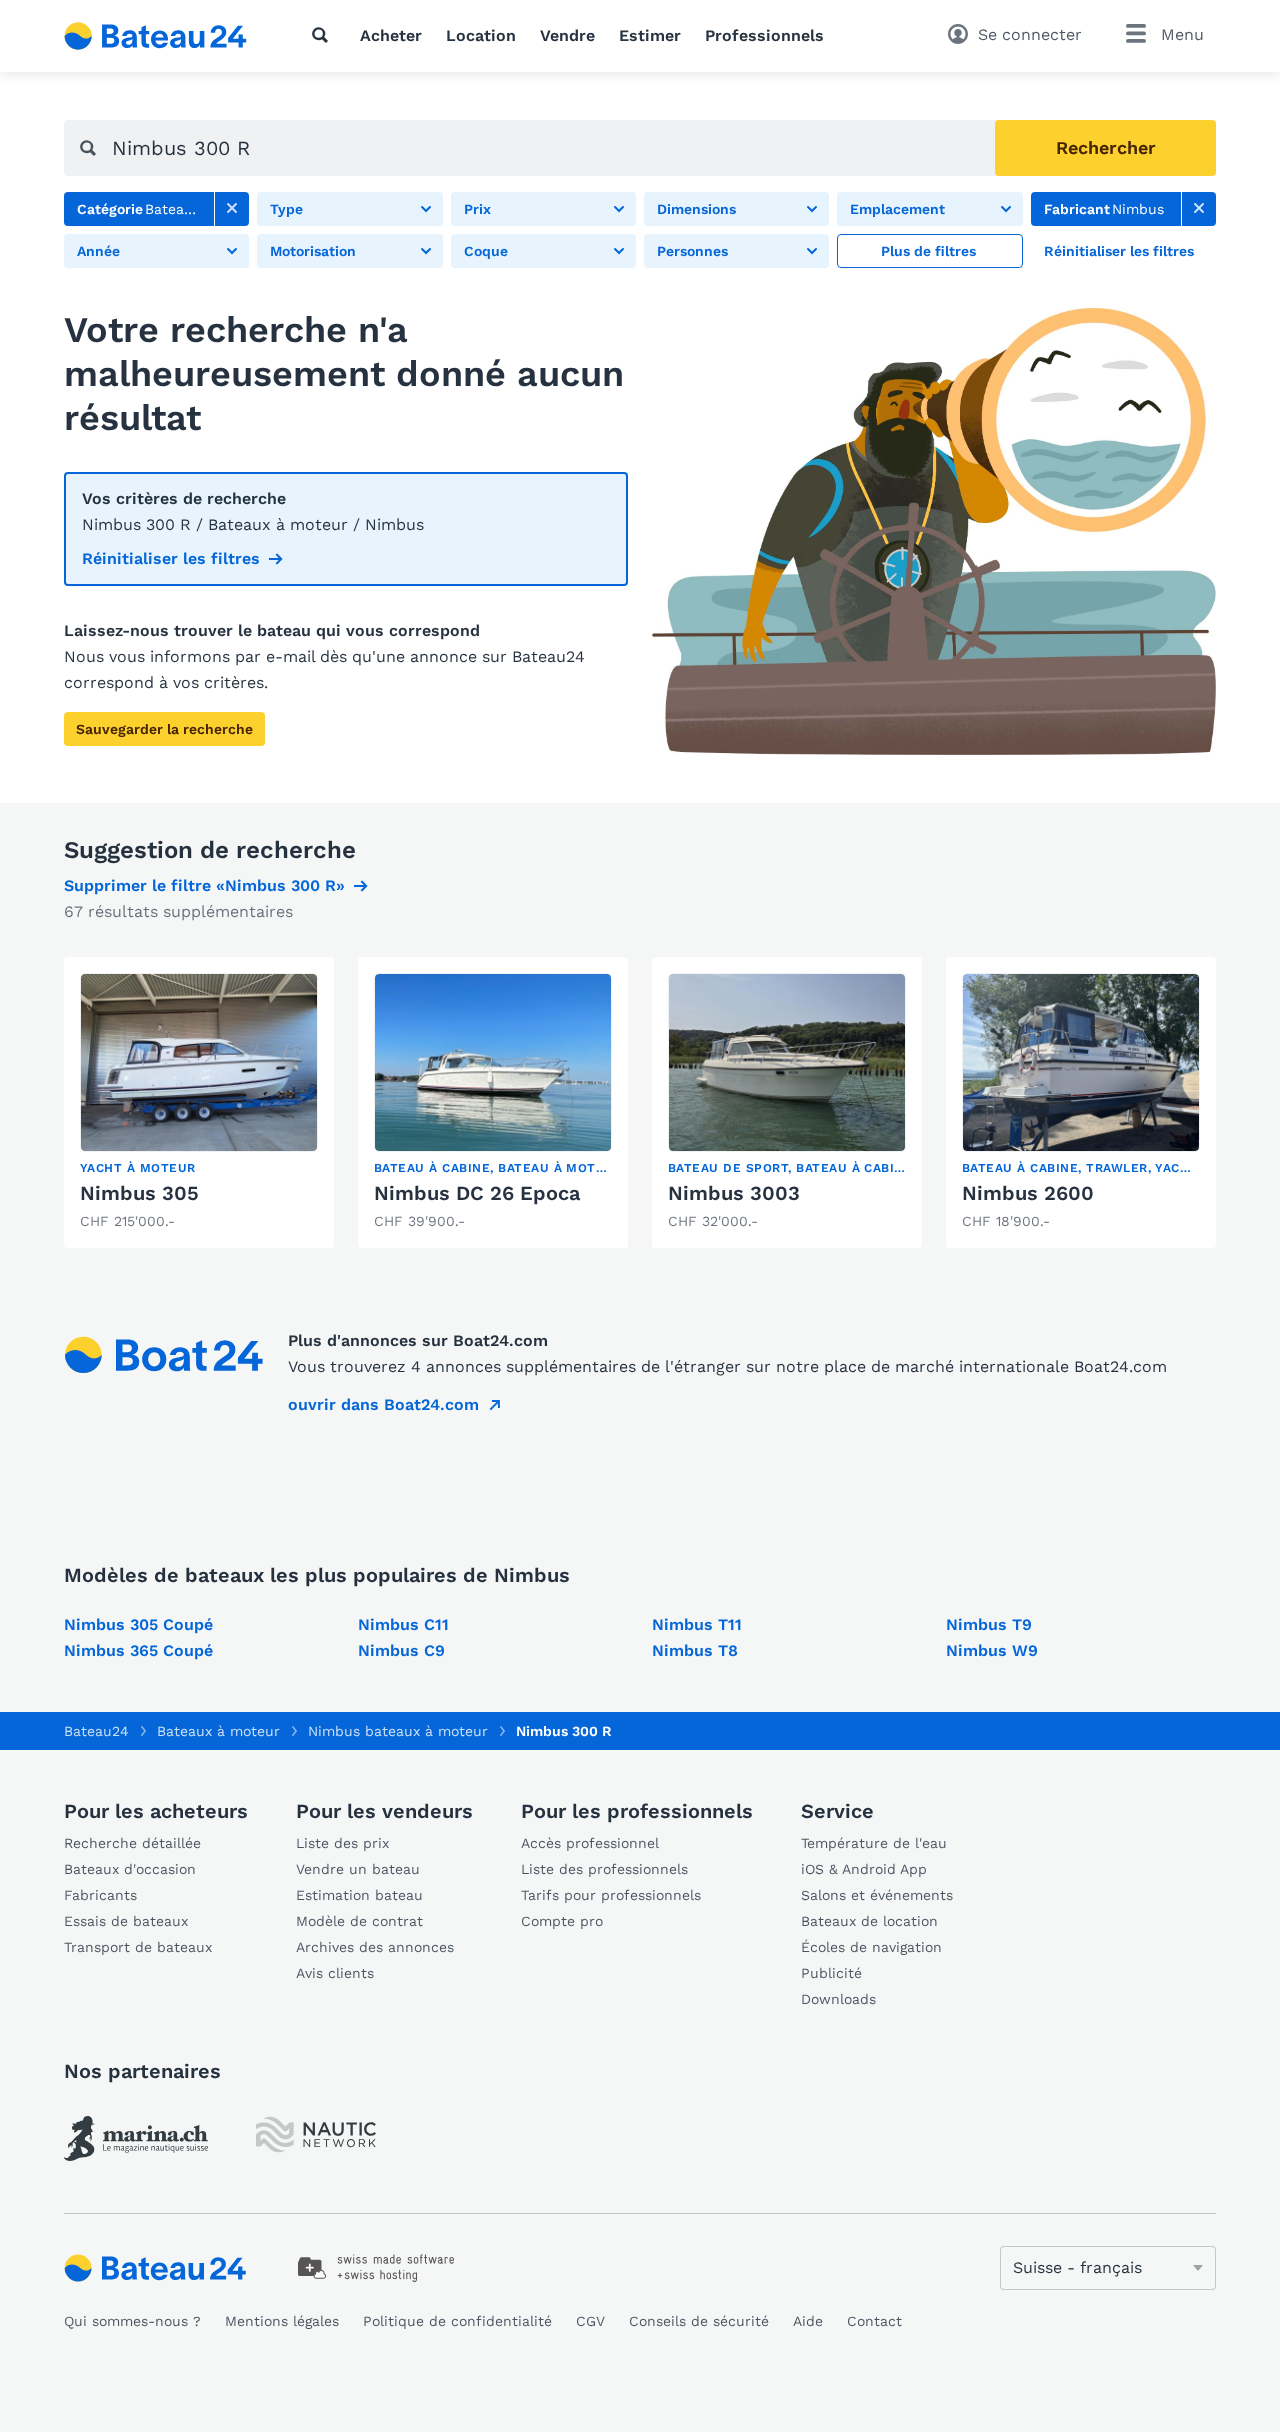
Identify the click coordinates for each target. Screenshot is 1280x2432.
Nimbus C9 (401, 1650)
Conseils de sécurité (699, 2321)
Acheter (391, 35)
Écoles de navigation (871, 1947)
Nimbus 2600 (1028, 1193)
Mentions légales (282, 2321)
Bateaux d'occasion (130, 1869)
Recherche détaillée (132, 1843)
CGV (590, 2321)
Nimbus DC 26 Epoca (477, 1193)
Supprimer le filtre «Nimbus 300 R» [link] (204, 885)
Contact (874, 2321)
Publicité (831, 1973)
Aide (808, 2321)
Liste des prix (342, 1843)
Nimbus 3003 (734, 1193)
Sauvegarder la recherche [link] (164, 729)
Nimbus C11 (403, 1624)
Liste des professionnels (604, 1869)
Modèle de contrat (359, 1921)
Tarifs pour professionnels (611, 1895)
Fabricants (100, 1895)
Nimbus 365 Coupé (138, 1650)
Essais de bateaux (126, 1921)
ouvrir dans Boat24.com (383, 1404)
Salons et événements (877, 1895)
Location (481, 35)
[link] (232, 209)
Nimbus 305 (139, 1193)
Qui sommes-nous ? (132, 2321)
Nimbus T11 (697, 1624)
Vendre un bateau (358, 1869)
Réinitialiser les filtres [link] (171, 558)
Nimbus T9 (989, 1624)
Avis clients (335, 1973)
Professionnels (764, 35)
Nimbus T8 (695, 1650)
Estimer (650, 35)
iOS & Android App (864, 1869)
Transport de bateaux (138, 1947)
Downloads (838, 1999)
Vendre (567, 35)
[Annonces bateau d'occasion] (156, 36)
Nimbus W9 (992, 1650)
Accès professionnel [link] (590, 1843)
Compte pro (562, 1921)
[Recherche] (324, 35)
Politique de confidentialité (457, 2321)
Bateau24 (96, 1731)
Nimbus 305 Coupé (138, 1624)
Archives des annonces (375, 1947)
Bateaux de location (869, 1921)
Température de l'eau (874, 1843)
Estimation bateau (359, 1895)
